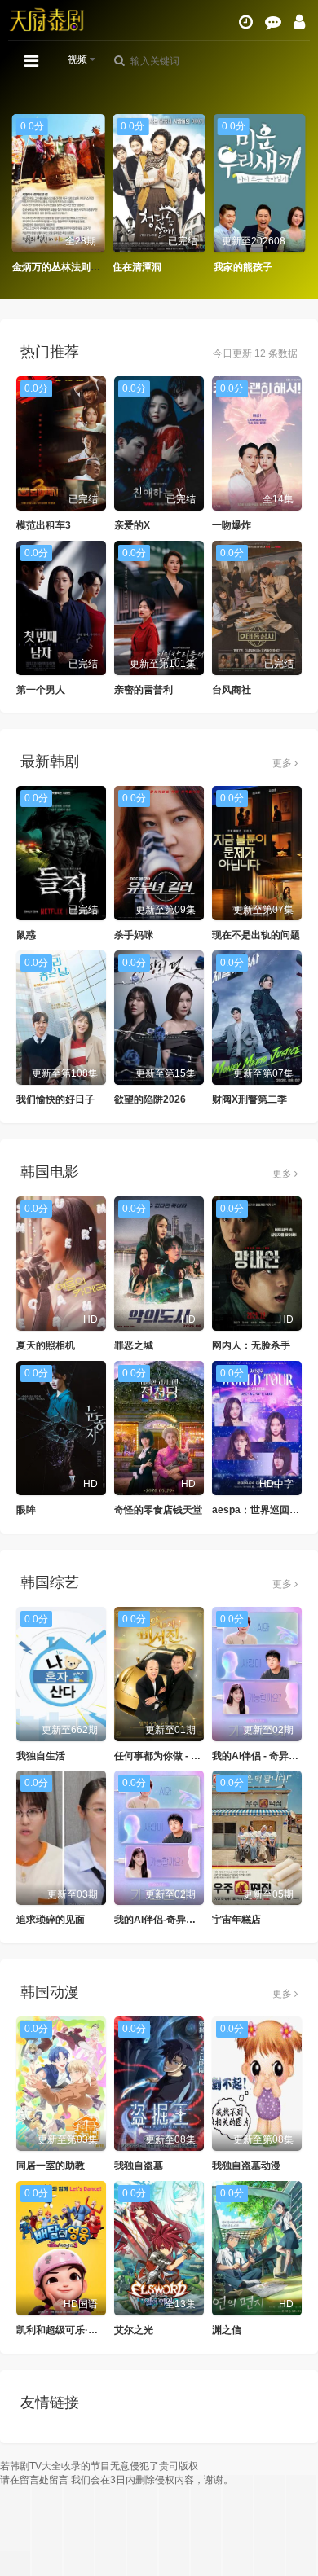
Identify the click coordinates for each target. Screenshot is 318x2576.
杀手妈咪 (134, 935)
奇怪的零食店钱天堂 (158, 1510)
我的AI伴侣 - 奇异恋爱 (260, 1756)
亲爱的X (132, 525)
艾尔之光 (134, 2330)
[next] (298, 194)
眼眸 (26, 1510)
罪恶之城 (134, 1345)
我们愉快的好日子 (55, 1099)
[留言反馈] (273, 22)
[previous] (20, 194)
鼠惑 (26, 935)
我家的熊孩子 (243, 267)
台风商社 (232, 690)
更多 (283, 763)
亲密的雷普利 (144, 690)
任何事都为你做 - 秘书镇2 (170, 1756)
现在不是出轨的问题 (256, 935)
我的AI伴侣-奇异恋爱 (160, 1920)
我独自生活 (41, 1756)
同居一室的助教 (51, 2166)
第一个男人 (41, 690)
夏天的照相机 (46, 1345)
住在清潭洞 (137, 267)
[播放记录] (246, 22)
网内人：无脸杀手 (251, 1345)
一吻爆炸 (232, 525)
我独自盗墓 (139, 2166)
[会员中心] (299, 22)
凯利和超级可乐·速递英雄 (72, 2330)
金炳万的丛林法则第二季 (66, 267)
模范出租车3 (44, 525)
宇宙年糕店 (236, 1920)
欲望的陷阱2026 (150, 1099)
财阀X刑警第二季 (250, 1099)
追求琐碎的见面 (51, 1920)
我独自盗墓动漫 (246, 2166)
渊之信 (227, 2330)
